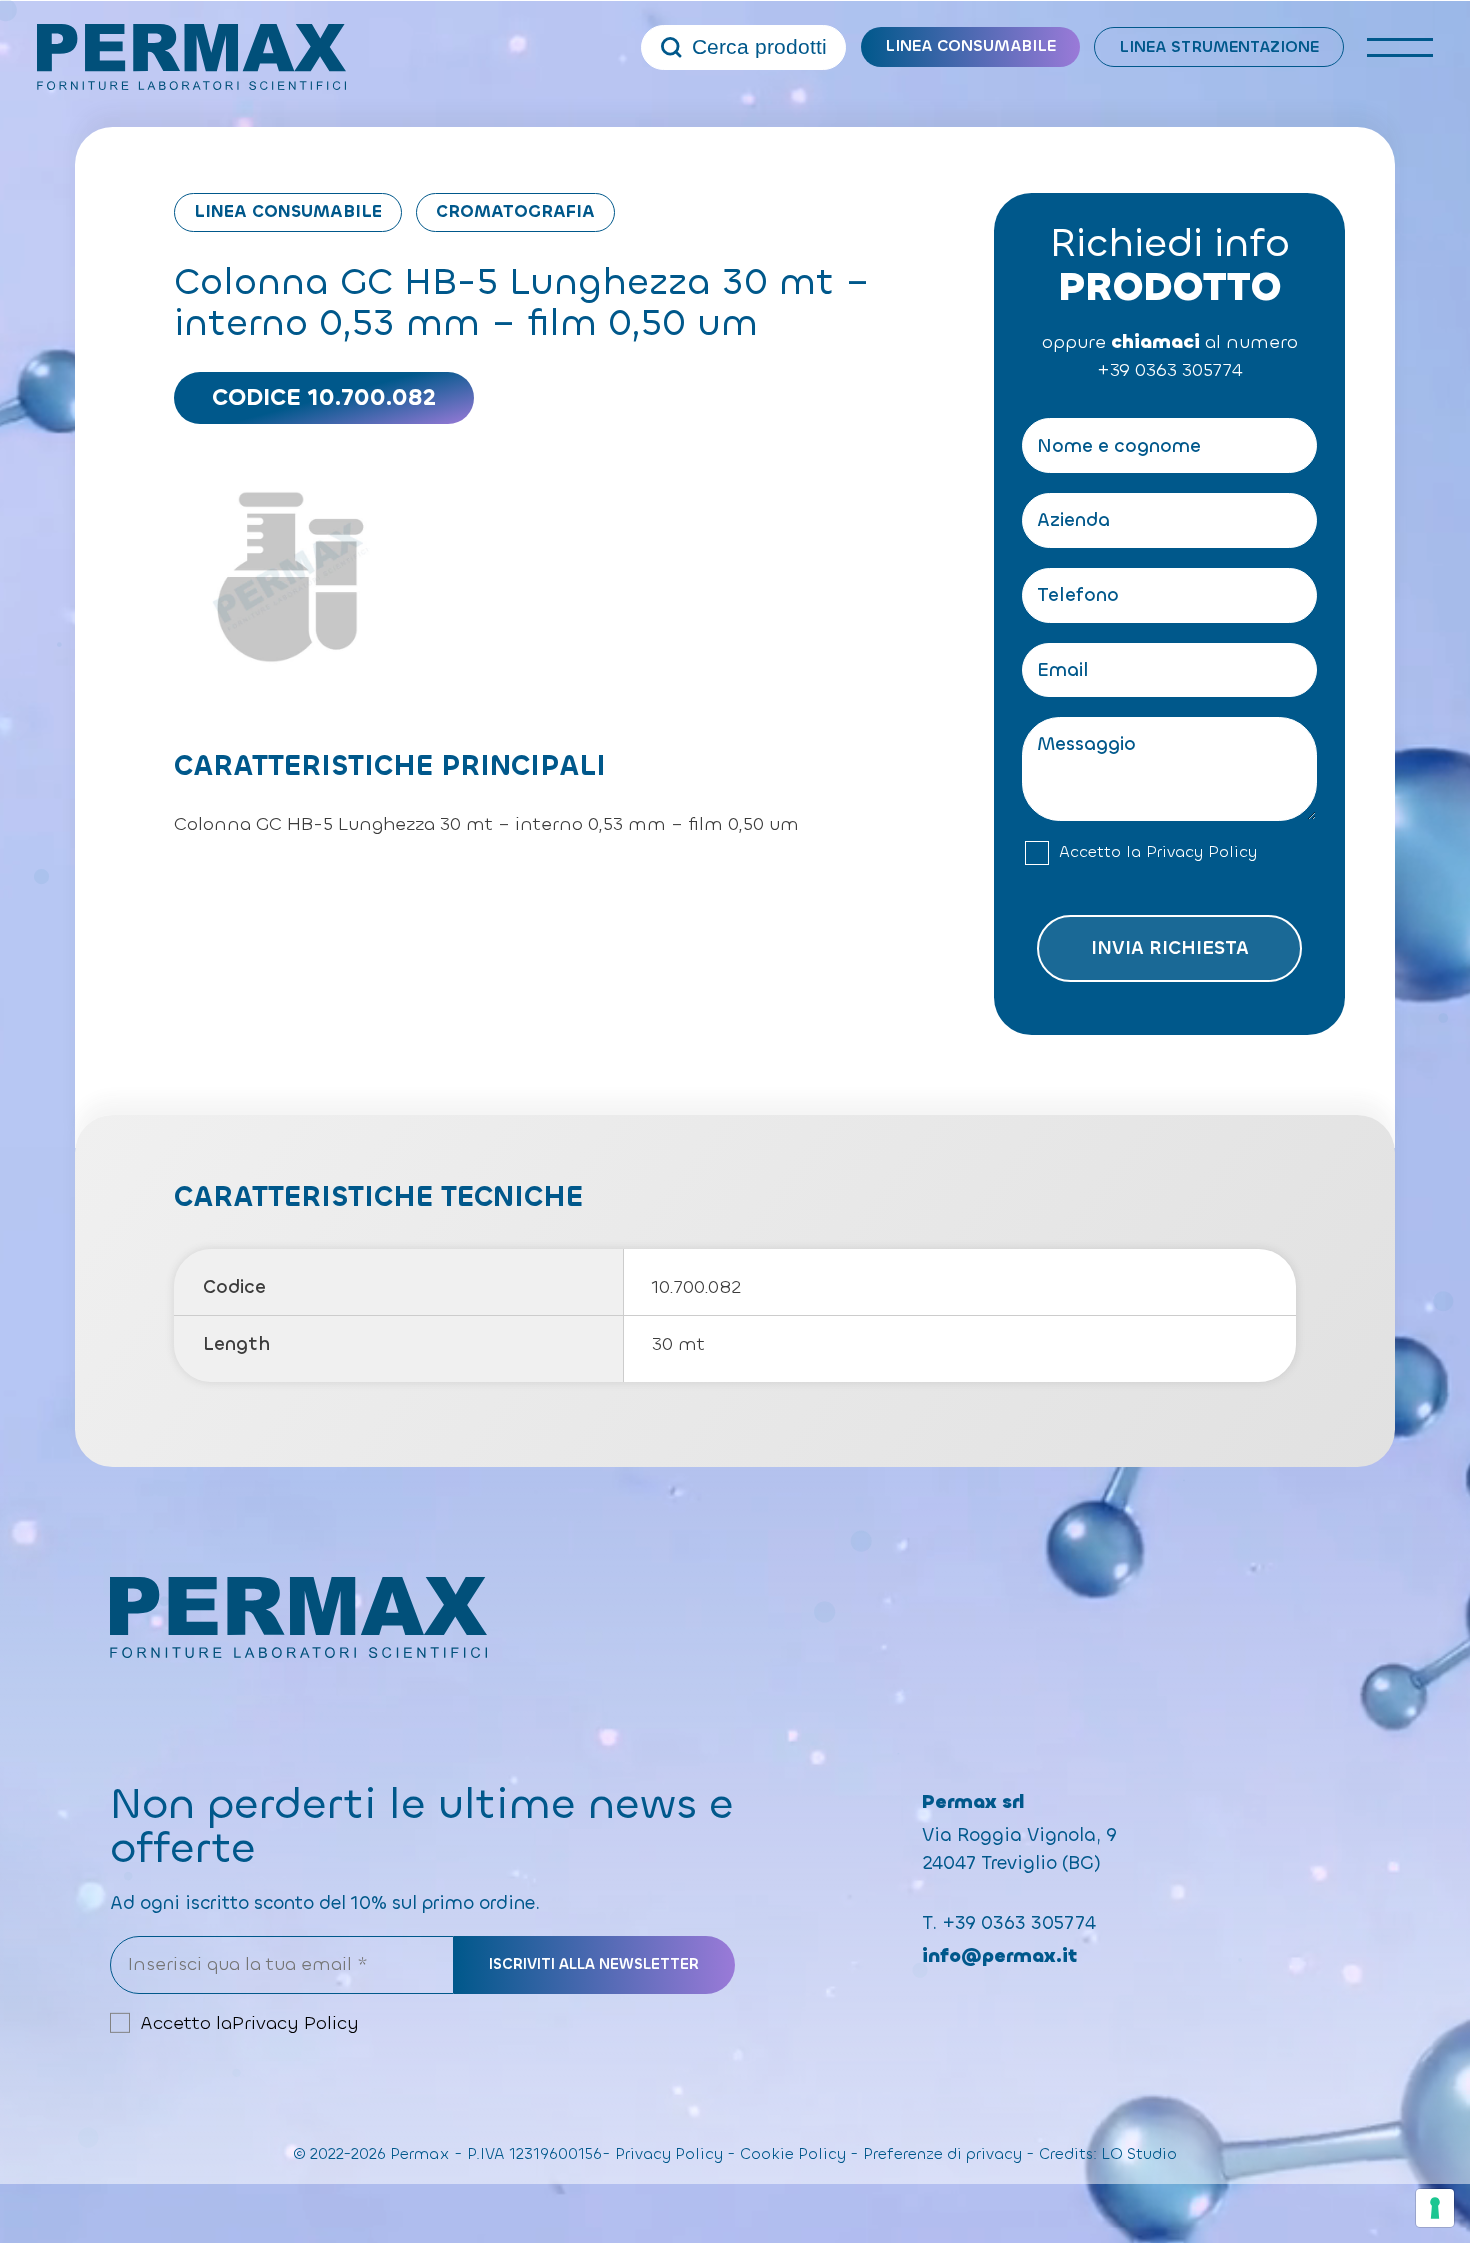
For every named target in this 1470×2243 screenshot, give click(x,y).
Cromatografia (515, 211)
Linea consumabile (970, 45)
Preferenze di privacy (942, 2154)
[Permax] (192, 57)
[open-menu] (1400, 47)
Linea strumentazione (1219, 46)
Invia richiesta (1170, 948)
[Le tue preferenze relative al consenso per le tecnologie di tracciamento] (1435, 2208)
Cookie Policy (793, 2154)
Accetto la (1158, 852)
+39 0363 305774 (1169, 370)
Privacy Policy (1201, 852)
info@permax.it (999, 1956)
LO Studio (1139, 2154)
